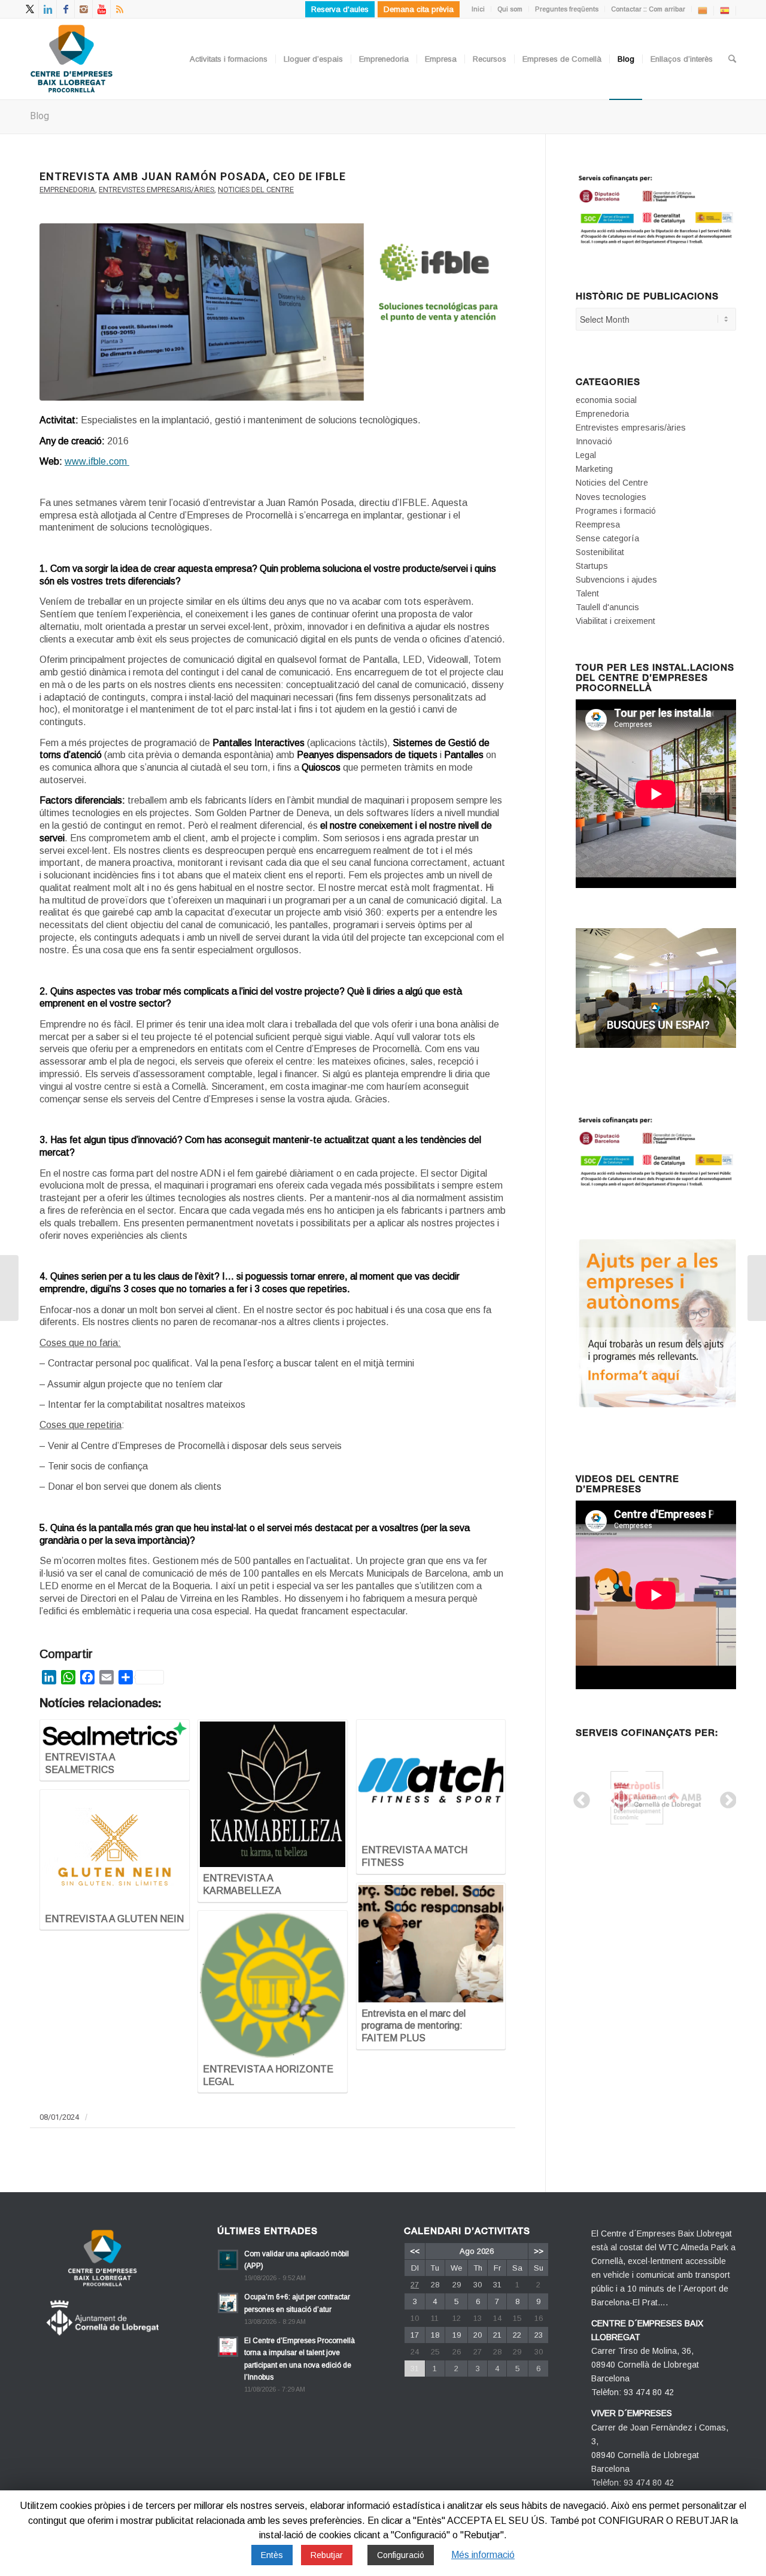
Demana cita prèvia (419, 9)
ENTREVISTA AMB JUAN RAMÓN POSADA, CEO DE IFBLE (193, 176)
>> (539, 2251)
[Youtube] (101, 9)
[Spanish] (725, 10)
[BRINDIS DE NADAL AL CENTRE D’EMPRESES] (9, 1288)
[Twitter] (30, 9)
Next (725, 1797)
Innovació (594, 441)
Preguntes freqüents (567, 9)
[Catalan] (703, 10)
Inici (478, 9)
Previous (578, 1797)
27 (415, 2285)
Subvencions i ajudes (616, 580)
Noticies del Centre (256, 190)
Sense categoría (607, 538)
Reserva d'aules (340, 9)
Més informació (483, 2555)
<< (415, 2251)
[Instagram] (83, 9)
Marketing (594, 469)
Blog (39, 116)
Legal (586, 455)
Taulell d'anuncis (607, 607)
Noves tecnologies (611, 497)
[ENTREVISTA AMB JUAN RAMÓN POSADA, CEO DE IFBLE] (273, 312)
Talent (587, 593)
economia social (606, 400)
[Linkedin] (48, 9)
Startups (592, 566)
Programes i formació (616, 511)
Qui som (510, 9)
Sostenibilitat (600, 552)
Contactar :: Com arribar (648, 9)
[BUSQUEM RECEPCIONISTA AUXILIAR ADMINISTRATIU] (757, 1288)
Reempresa (598, 525)
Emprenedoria (67, 190)
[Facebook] (66, 9)
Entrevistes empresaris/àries (156, 190)
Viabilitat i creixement (615, 621)
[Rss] (120, 9)
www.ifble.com (97, 461)
